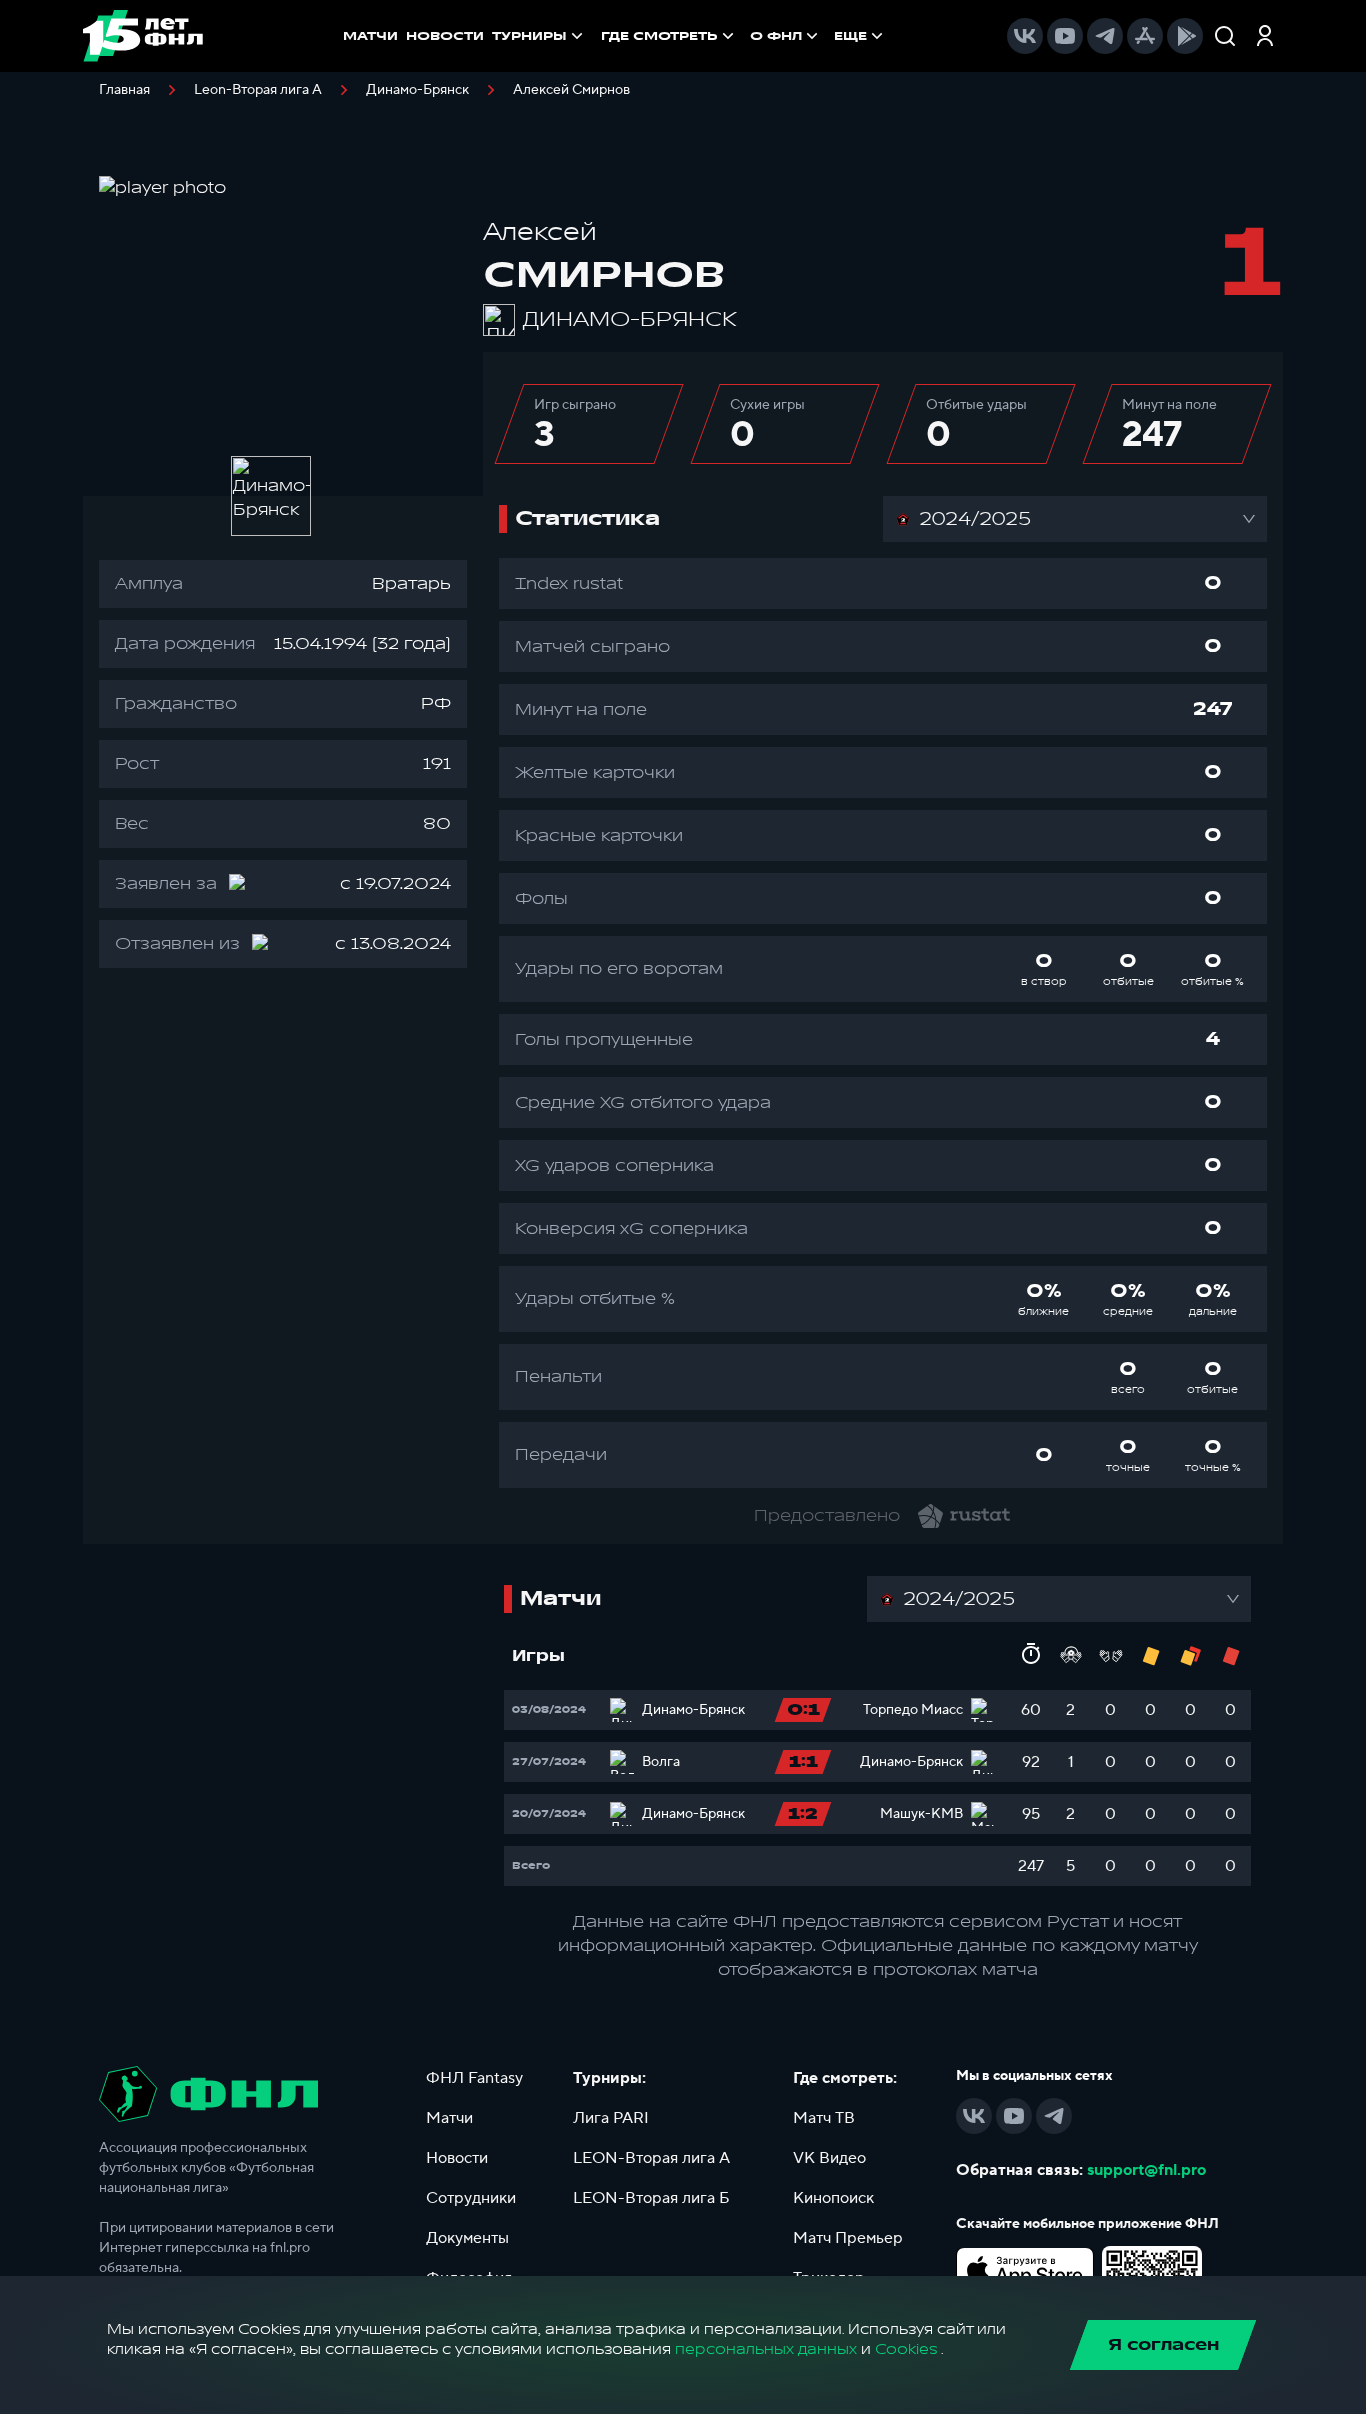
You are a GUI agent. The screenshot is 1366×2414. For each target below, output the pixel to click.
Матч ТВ (824, 2118)
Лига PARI (611, 2118)
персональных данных (766, 2349)
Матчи (449, 2118)
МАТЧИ (370, 36)
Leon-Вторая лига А (258, 90)
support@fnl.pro (1146, 2170)
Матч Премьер (848, 2238)
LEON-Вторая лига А (651, 2158)
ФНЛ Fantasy (474, 2078)
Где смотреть (659, 36)
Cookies (906, 2349)
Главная (124, 90)
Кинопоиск (833, 2198)
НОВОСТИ (445, 36)
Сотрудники (471, 2198)
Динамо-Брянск (417, 90)
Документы (467, 2238)
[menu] (744, 36)
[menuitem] (669, 36)
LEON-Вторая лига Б (651, 2198)
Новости (457, 2158)
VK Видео (829, 2158)
